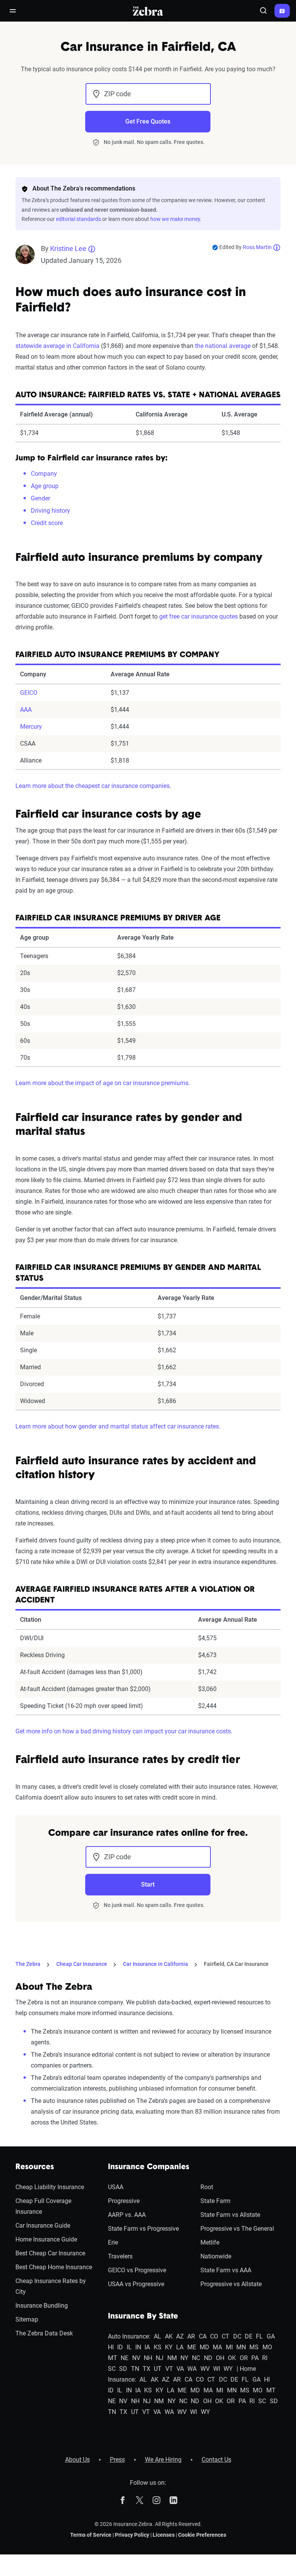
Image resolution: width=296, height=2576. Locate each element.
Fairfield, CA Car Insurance (236, 1964)
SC (112, 2369)
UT (158, 2369)
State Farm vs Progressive (143, 2229)
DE (249, 2336)
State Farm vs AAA (226, 2270)
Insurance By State (143, 2317)
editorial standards (78, 219)
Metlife (210, 2242)
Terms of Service (91, 2535)
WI (217, 2369)
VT (169, 2369)
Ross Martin (257, 247)
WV (205, 2369)
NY (184, 2358)
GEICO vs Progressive (137, 2270)
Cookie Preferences (202, 2535)
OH (220, 2358)
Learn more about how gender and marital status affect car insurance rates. (118, 1426)
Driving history (50, 511)
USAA (116, 2187)
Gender (40, 498)
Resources (35, 2167)
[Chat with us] (282, 11)
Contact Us (216, 2460)
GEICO (29, 693)
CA (203, 2336)
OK (232, 2358)
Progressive (124, 2201)
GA (271, 2336)
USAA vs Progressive (136, 2284)
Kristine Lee (68, 248)
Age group (45, 486)
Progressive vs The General (237, 2229)
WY (228, 2369)
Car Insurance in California (156, 1964)
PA (255, 2358)
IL (129, 2347)
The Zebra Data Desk (44, 2333)
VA (180, 2369)
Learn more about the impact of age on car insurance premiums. (103, 1083)
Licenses (164, 2535)
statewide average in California (57, 346)
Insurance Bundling (42, 2306)
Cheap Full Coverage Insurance (43, 2206)
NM (172, 2358)
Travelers (120, 2256)
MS (254, 2347)
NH (148, 2358)
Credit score (47, 523)
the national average (223, 346)
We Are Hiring (163, 2460)
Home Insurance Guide (46, 2239)
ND (208, 2358)
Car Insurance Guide (43, 2226)
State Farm (215, 2201)
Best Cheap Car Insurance (50, 2253)
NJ (160, 2358)
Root (207, 2187)
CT (225, 2336)
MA (217, 2347)
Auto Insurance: (129, 2336)
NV (136, 2358)
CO (214, 2336)
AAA (26, 710)
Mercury (31, 727)
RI (265, 2358)
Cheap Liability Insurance (50, 2187)
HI (111, 2347)
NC (196, 2358)
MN (241, 2347)
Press (117, 2460)
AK (169, 2336)
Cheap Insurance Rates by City (51, 2286)
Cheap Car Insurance (82, 1964)
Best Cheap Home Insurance (54, 2267)
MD (204, 2347)
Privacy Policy (132, 2535)
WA (192, 2369)
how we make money (175, 219)
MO (267, 2347)
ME (192, 2347)
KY (169, 2347)
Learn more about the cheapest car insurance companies (92, 786)
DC (237, 2336)
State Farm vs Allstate (230, 2215)
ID (120, 2347)
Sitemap (27, 2319)
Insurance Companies (149, 2167)
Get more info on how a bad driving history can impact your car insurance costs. (124, 1731)
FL (259, 2336)
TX (146, 2369)
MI (229, 2347)
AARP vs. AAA (127, 2215)
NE (124, 2358)
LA (180, 2347)
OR (244, 2358)
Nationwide (216, 2256)
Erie (113, 2242)
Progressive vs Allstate (231, 2284)
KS (158, 2347)
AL (157, 2336)
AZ (180, 2336)
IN (138, 2347)
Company (44, 474)
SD (123, 2369)
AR (191, 2336)
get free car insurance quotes (198, 616)
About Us (77, 2460)
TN (135, 2369)
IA (147, 2347)
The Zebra (28, 1964)
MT (113, 2358)
